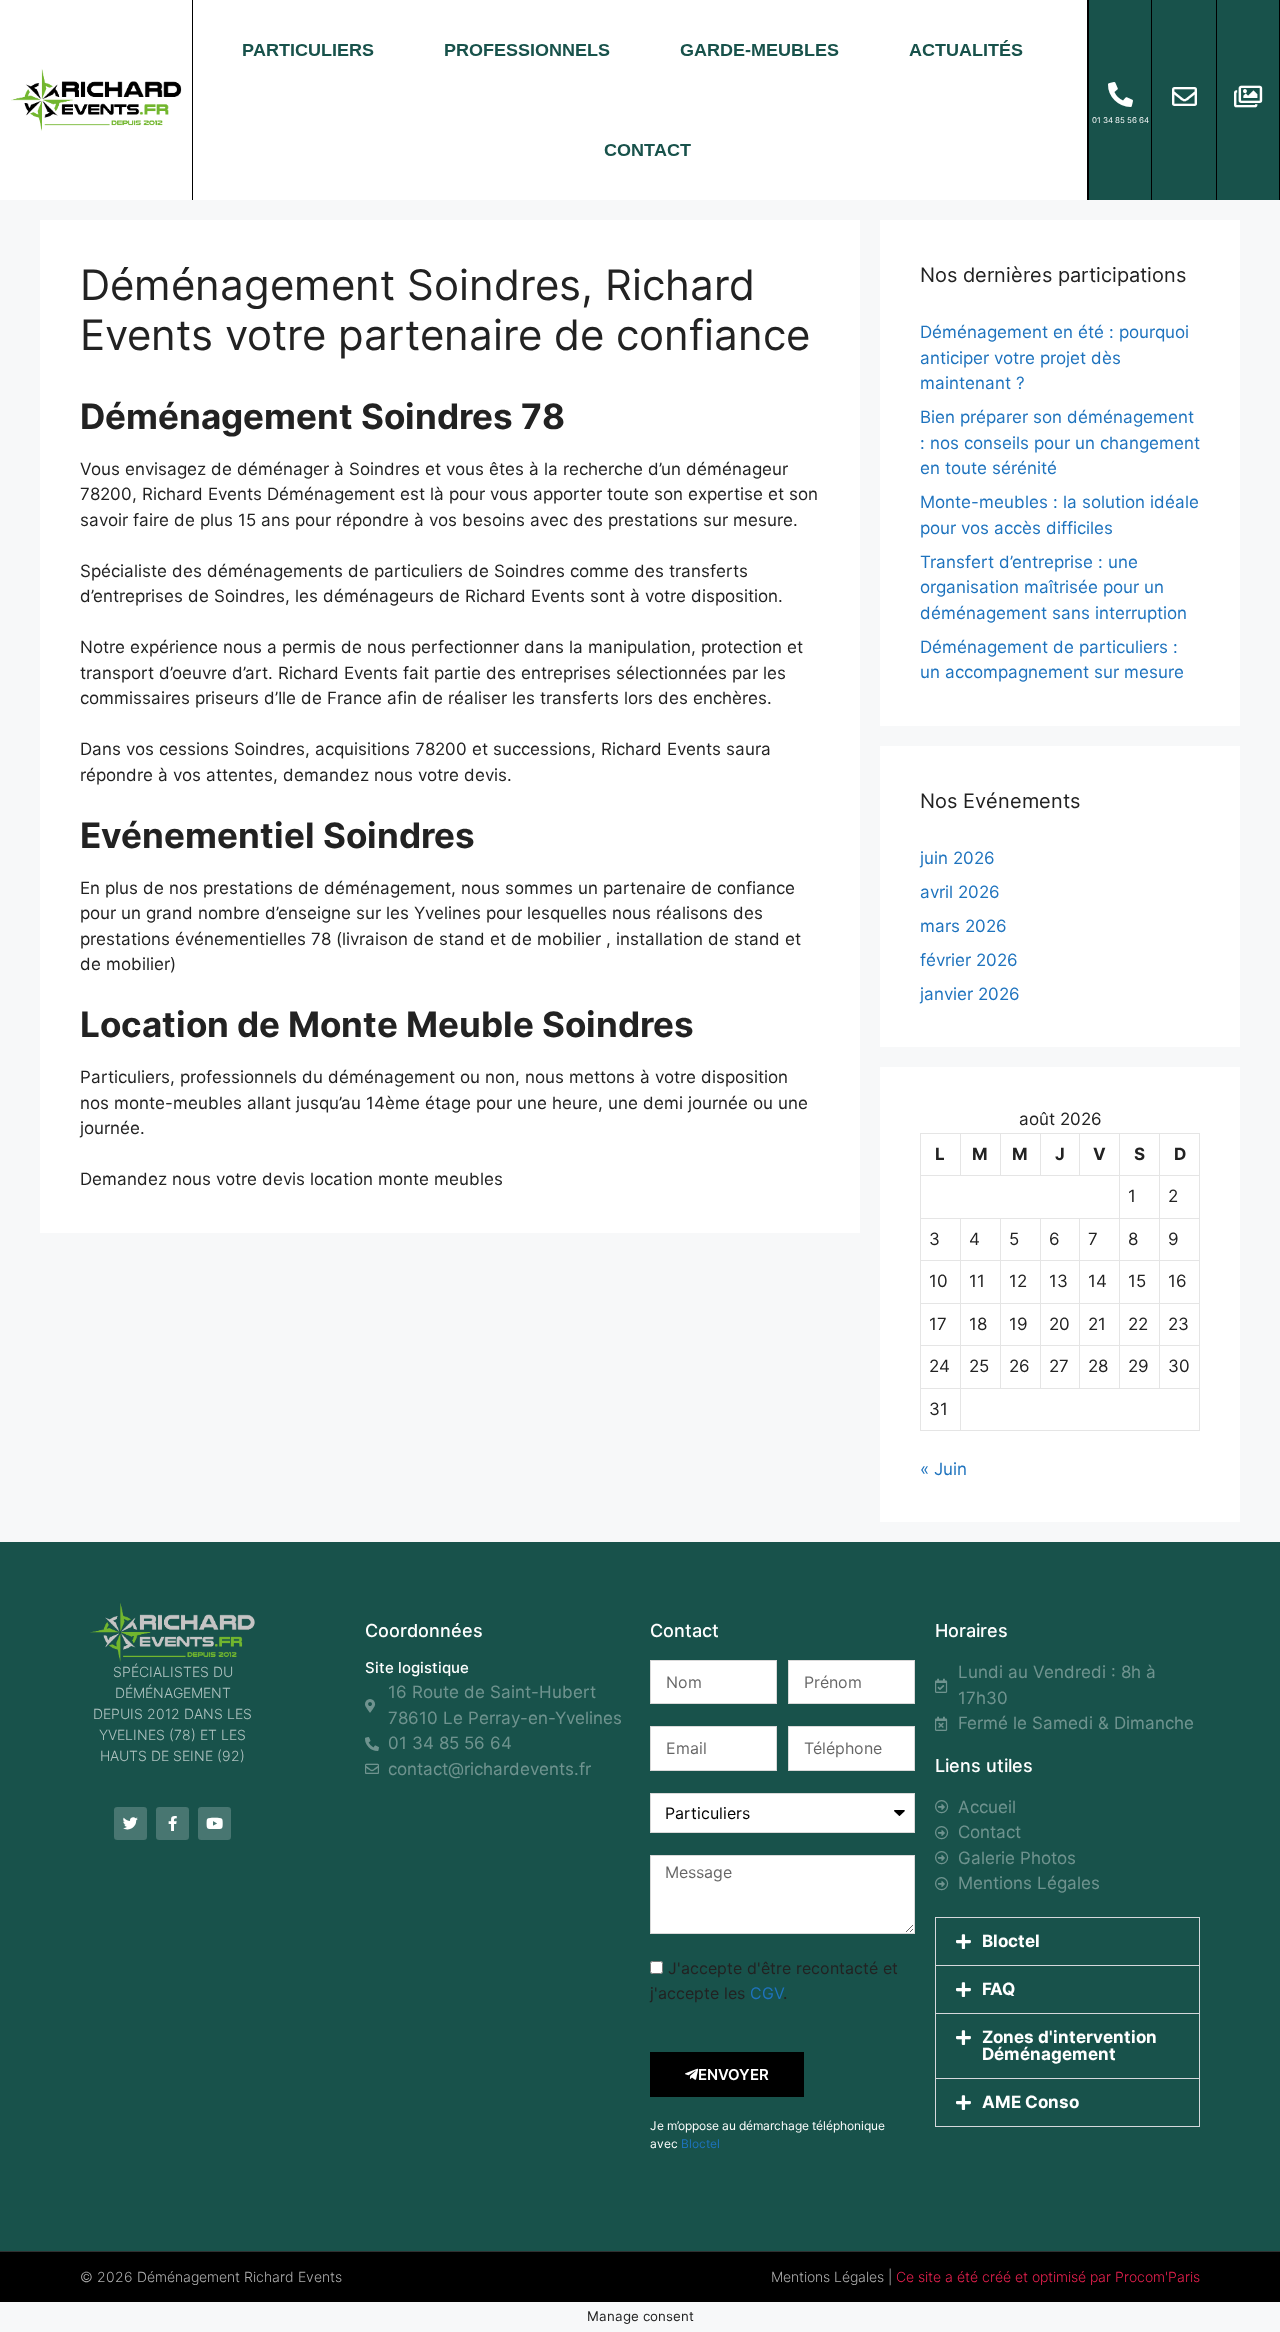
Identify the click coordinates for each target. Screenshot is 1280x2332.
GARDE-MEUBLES (759, 50)
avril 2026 (960, 892)
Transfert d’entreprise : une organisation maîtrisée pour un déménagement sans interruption (1053, 587)
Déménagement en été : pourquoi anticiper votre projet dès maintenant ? (1054, 357)
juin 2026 (957, 858)
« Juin (943, 1469)
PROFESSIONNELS (527, 50)
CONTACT (647, 150)
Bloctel (700, 2143)
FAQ (998, 1989)
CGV (766, 1993)
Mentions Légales (827, 2276)
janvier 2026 (970, 994)
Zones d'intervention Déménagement (1069, 2045)
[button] (1067, 1941)
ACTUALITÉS (966, 50)
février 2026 (969, 960)
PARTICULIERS (308, 50)
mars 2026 (963, 926)
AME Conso (1030, 2102)
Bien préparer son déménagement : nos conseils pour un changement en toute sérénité (1060, 442)
